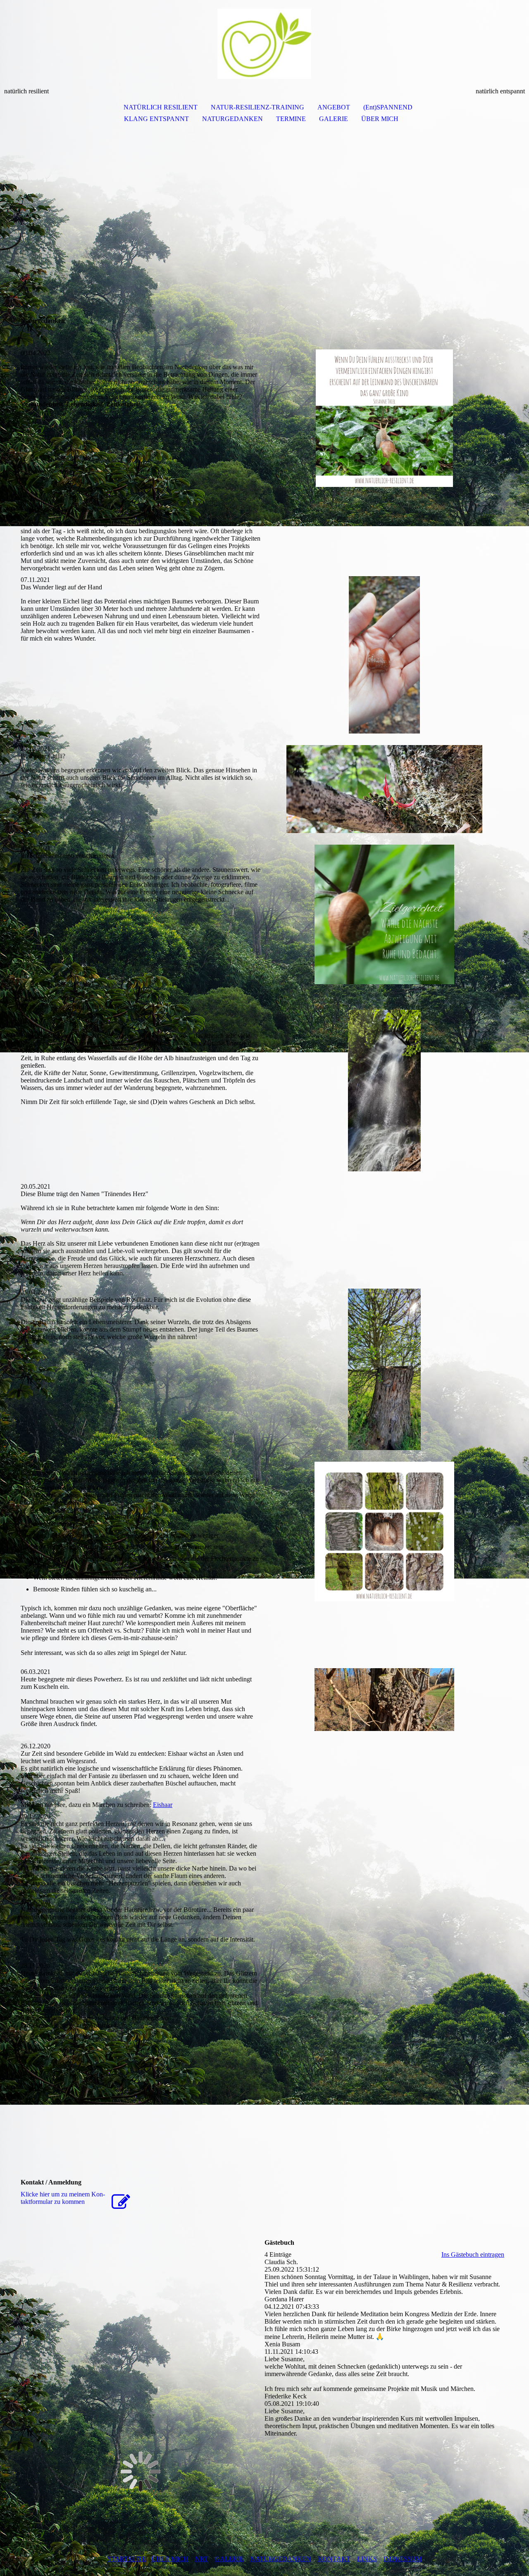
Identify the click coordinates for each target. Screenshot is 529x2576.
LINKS (367, 2559)
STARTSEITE (127, 2559)
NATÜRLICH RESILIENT (161, 107)
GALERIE (334, 119)
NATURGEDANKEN (232, 119)
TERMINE (291, 119)
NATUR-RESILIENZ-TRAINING (257, 107)
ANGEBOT (334, 107)
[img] (264, 44)
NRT (202, 2559)
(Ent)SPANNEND (388, 107)
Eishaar (163, 1805)
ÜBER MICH (380, 119)
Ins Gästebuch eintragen (473, 2254)
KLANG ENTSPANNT (156, 119)
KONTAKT (334, 2559)
